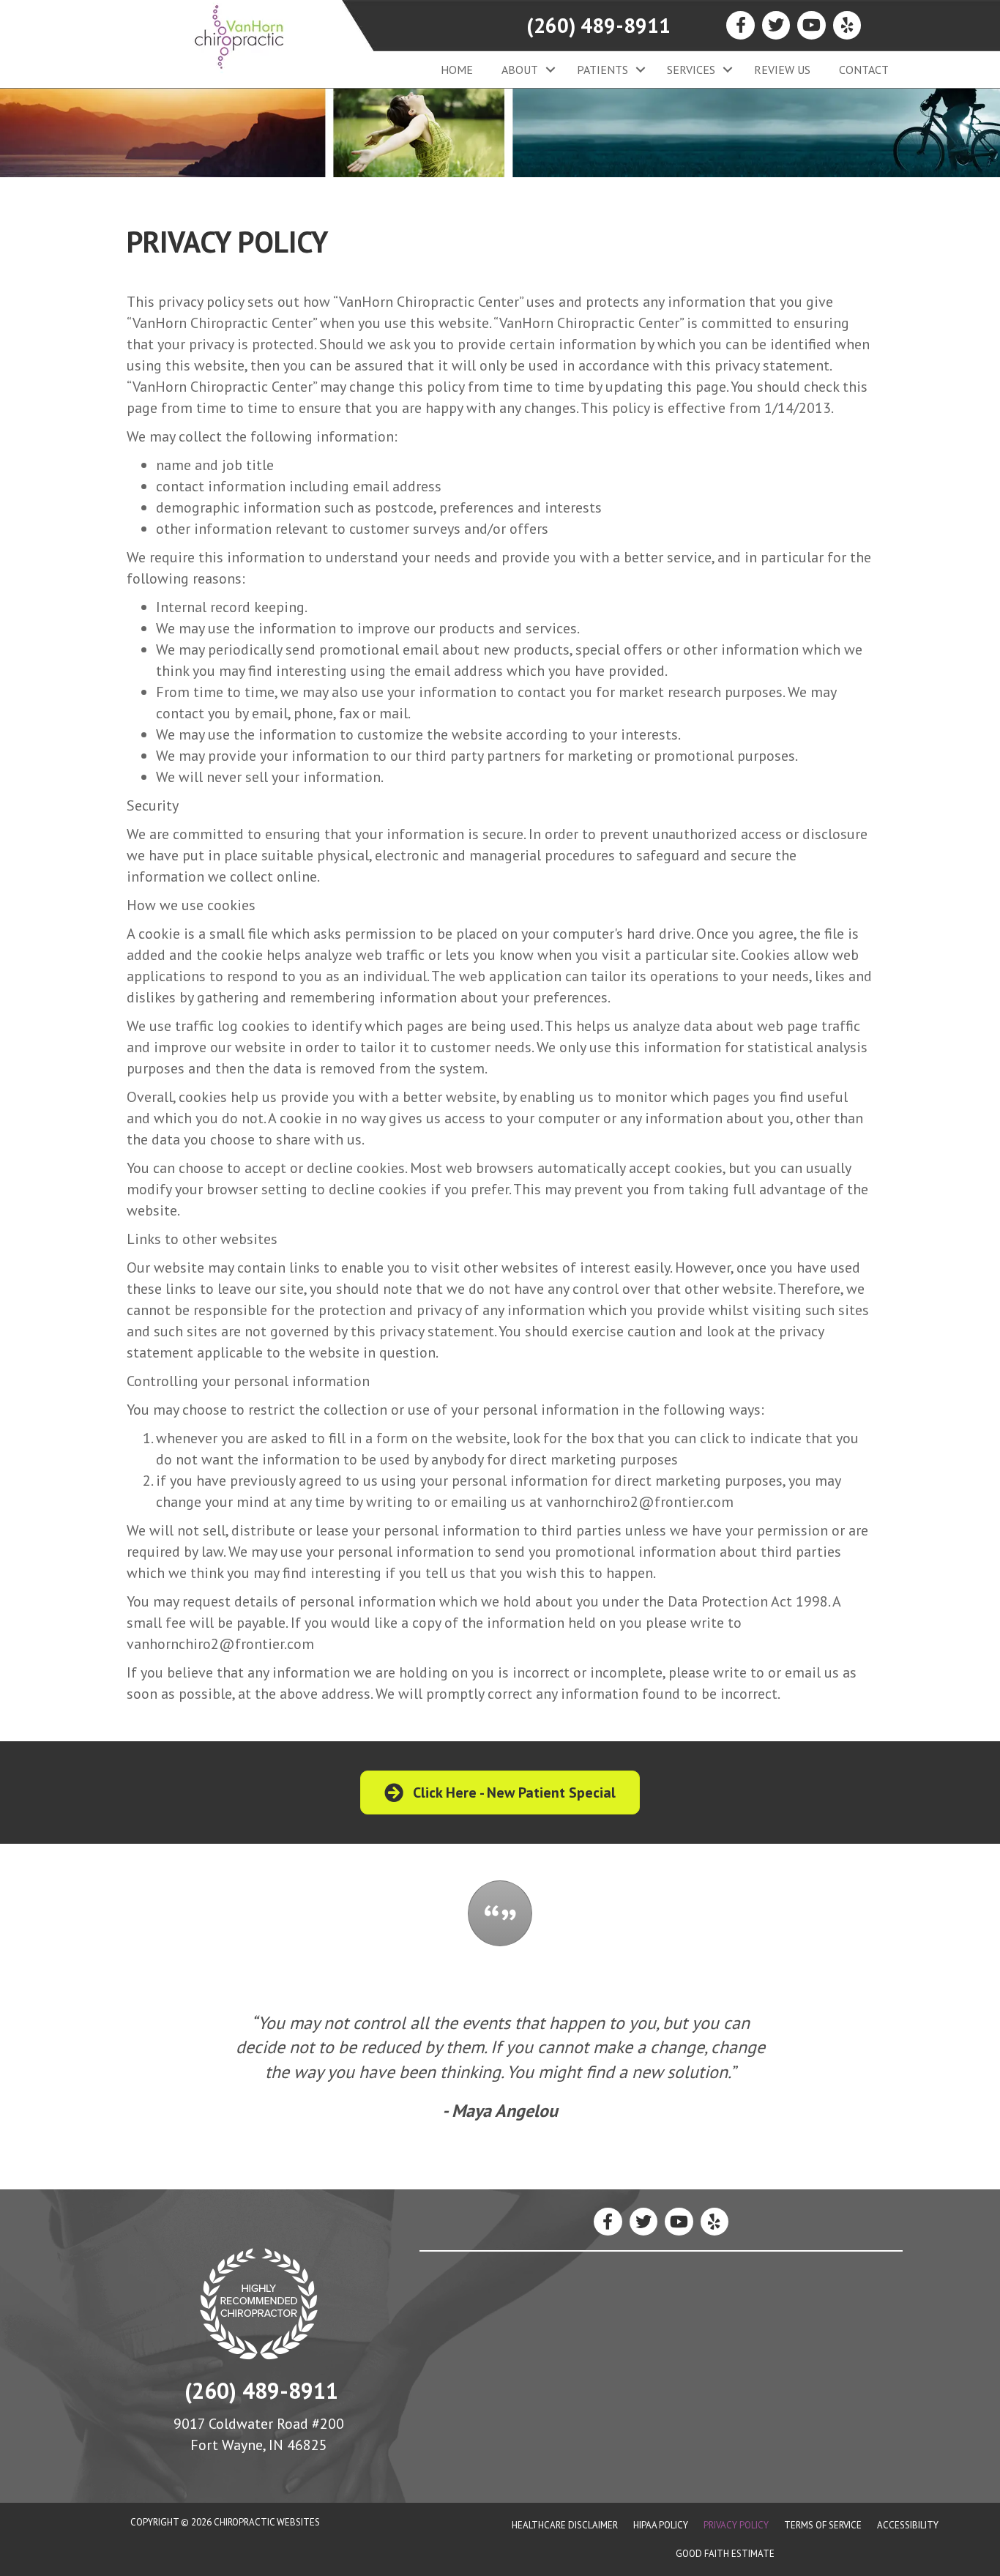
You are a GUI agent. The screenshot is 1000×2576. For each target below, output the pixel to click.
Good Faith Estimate (725, 2554)
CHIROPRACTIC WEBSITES (267, 2522)
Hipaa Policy (661, 2525)
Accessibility (908, 2525)
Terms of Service (823, 2525)
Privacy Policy (736, 2525)
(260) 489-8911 (598, 25)
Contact (864, 70)
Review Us (782, 70)
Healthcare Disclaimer (565, 2525)
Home (457, 70)
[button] (550, 70)
